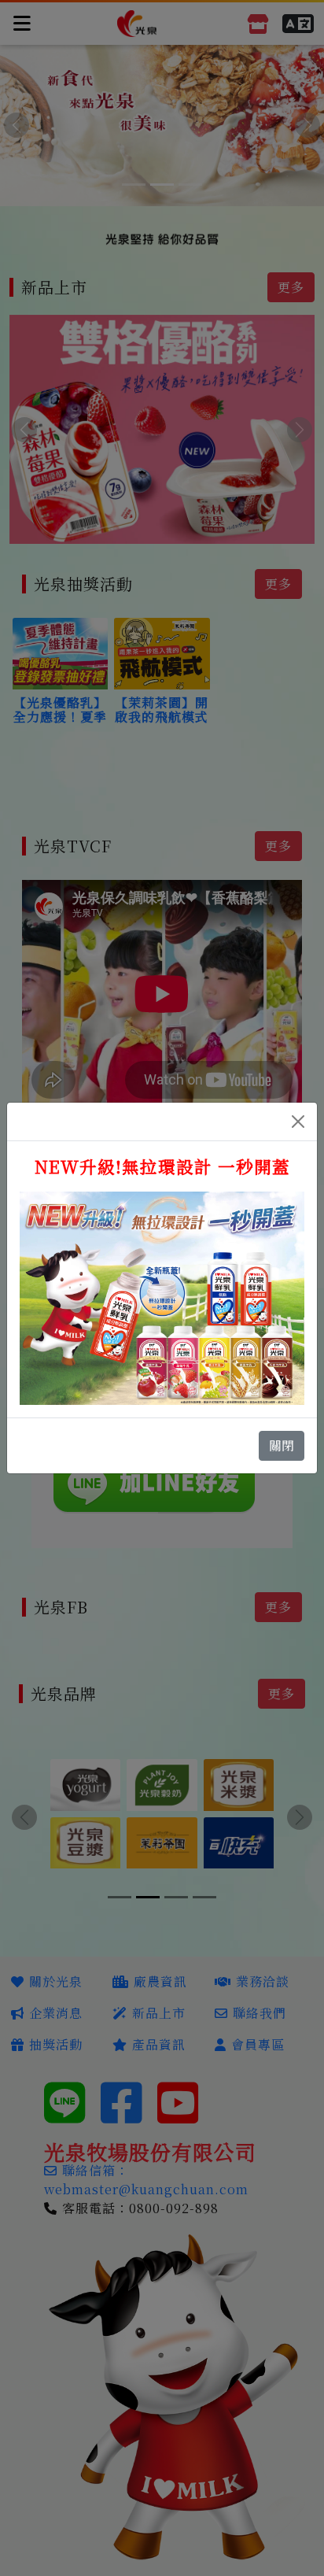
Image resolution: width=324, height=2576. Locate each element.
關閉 (282, 1445)
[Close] (298, 1122)
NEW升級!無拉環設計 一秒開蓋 (162, 1166)
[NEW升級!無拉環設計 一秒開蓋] (162, 1297)
